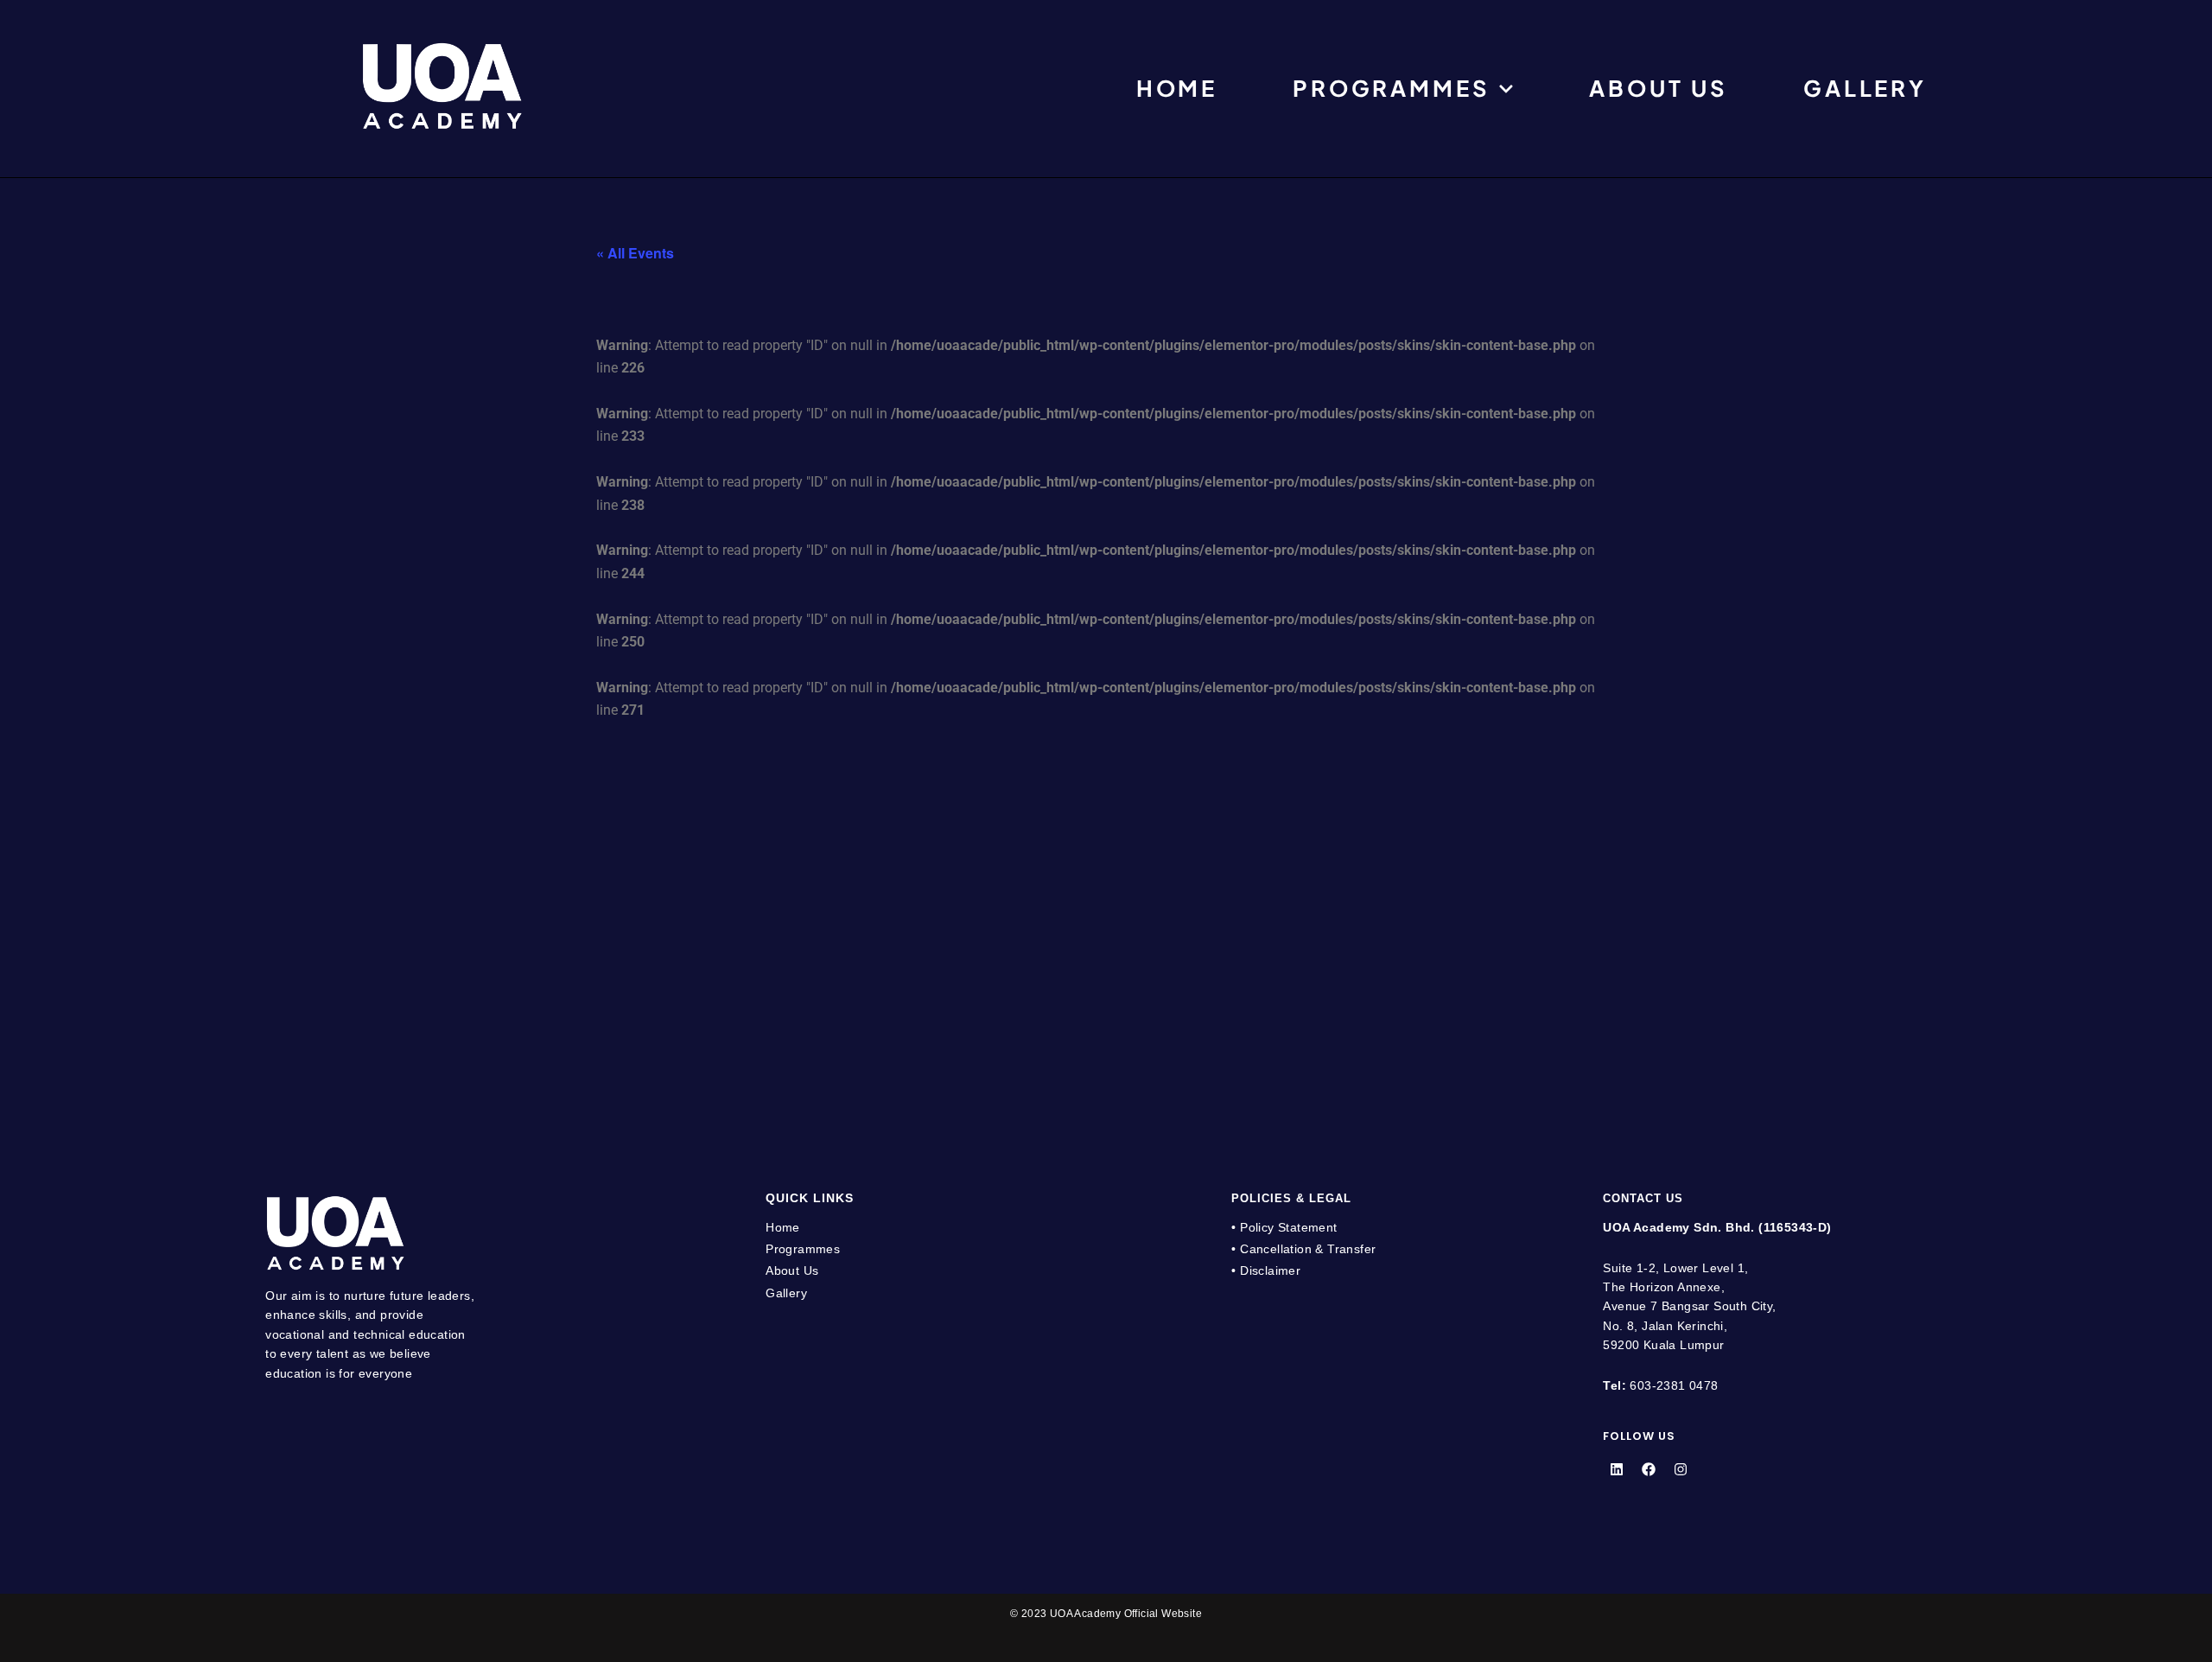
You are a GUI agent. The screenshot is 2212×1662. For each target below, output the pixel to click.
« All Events (635, 253)
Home (1177, 89)
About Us (1659, 89)
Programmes (1391, 89)
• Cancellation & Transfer (1303, 1249)
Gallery (1865, 89)
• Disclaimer (1266, 1270)
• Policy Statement (1284, 1227)
